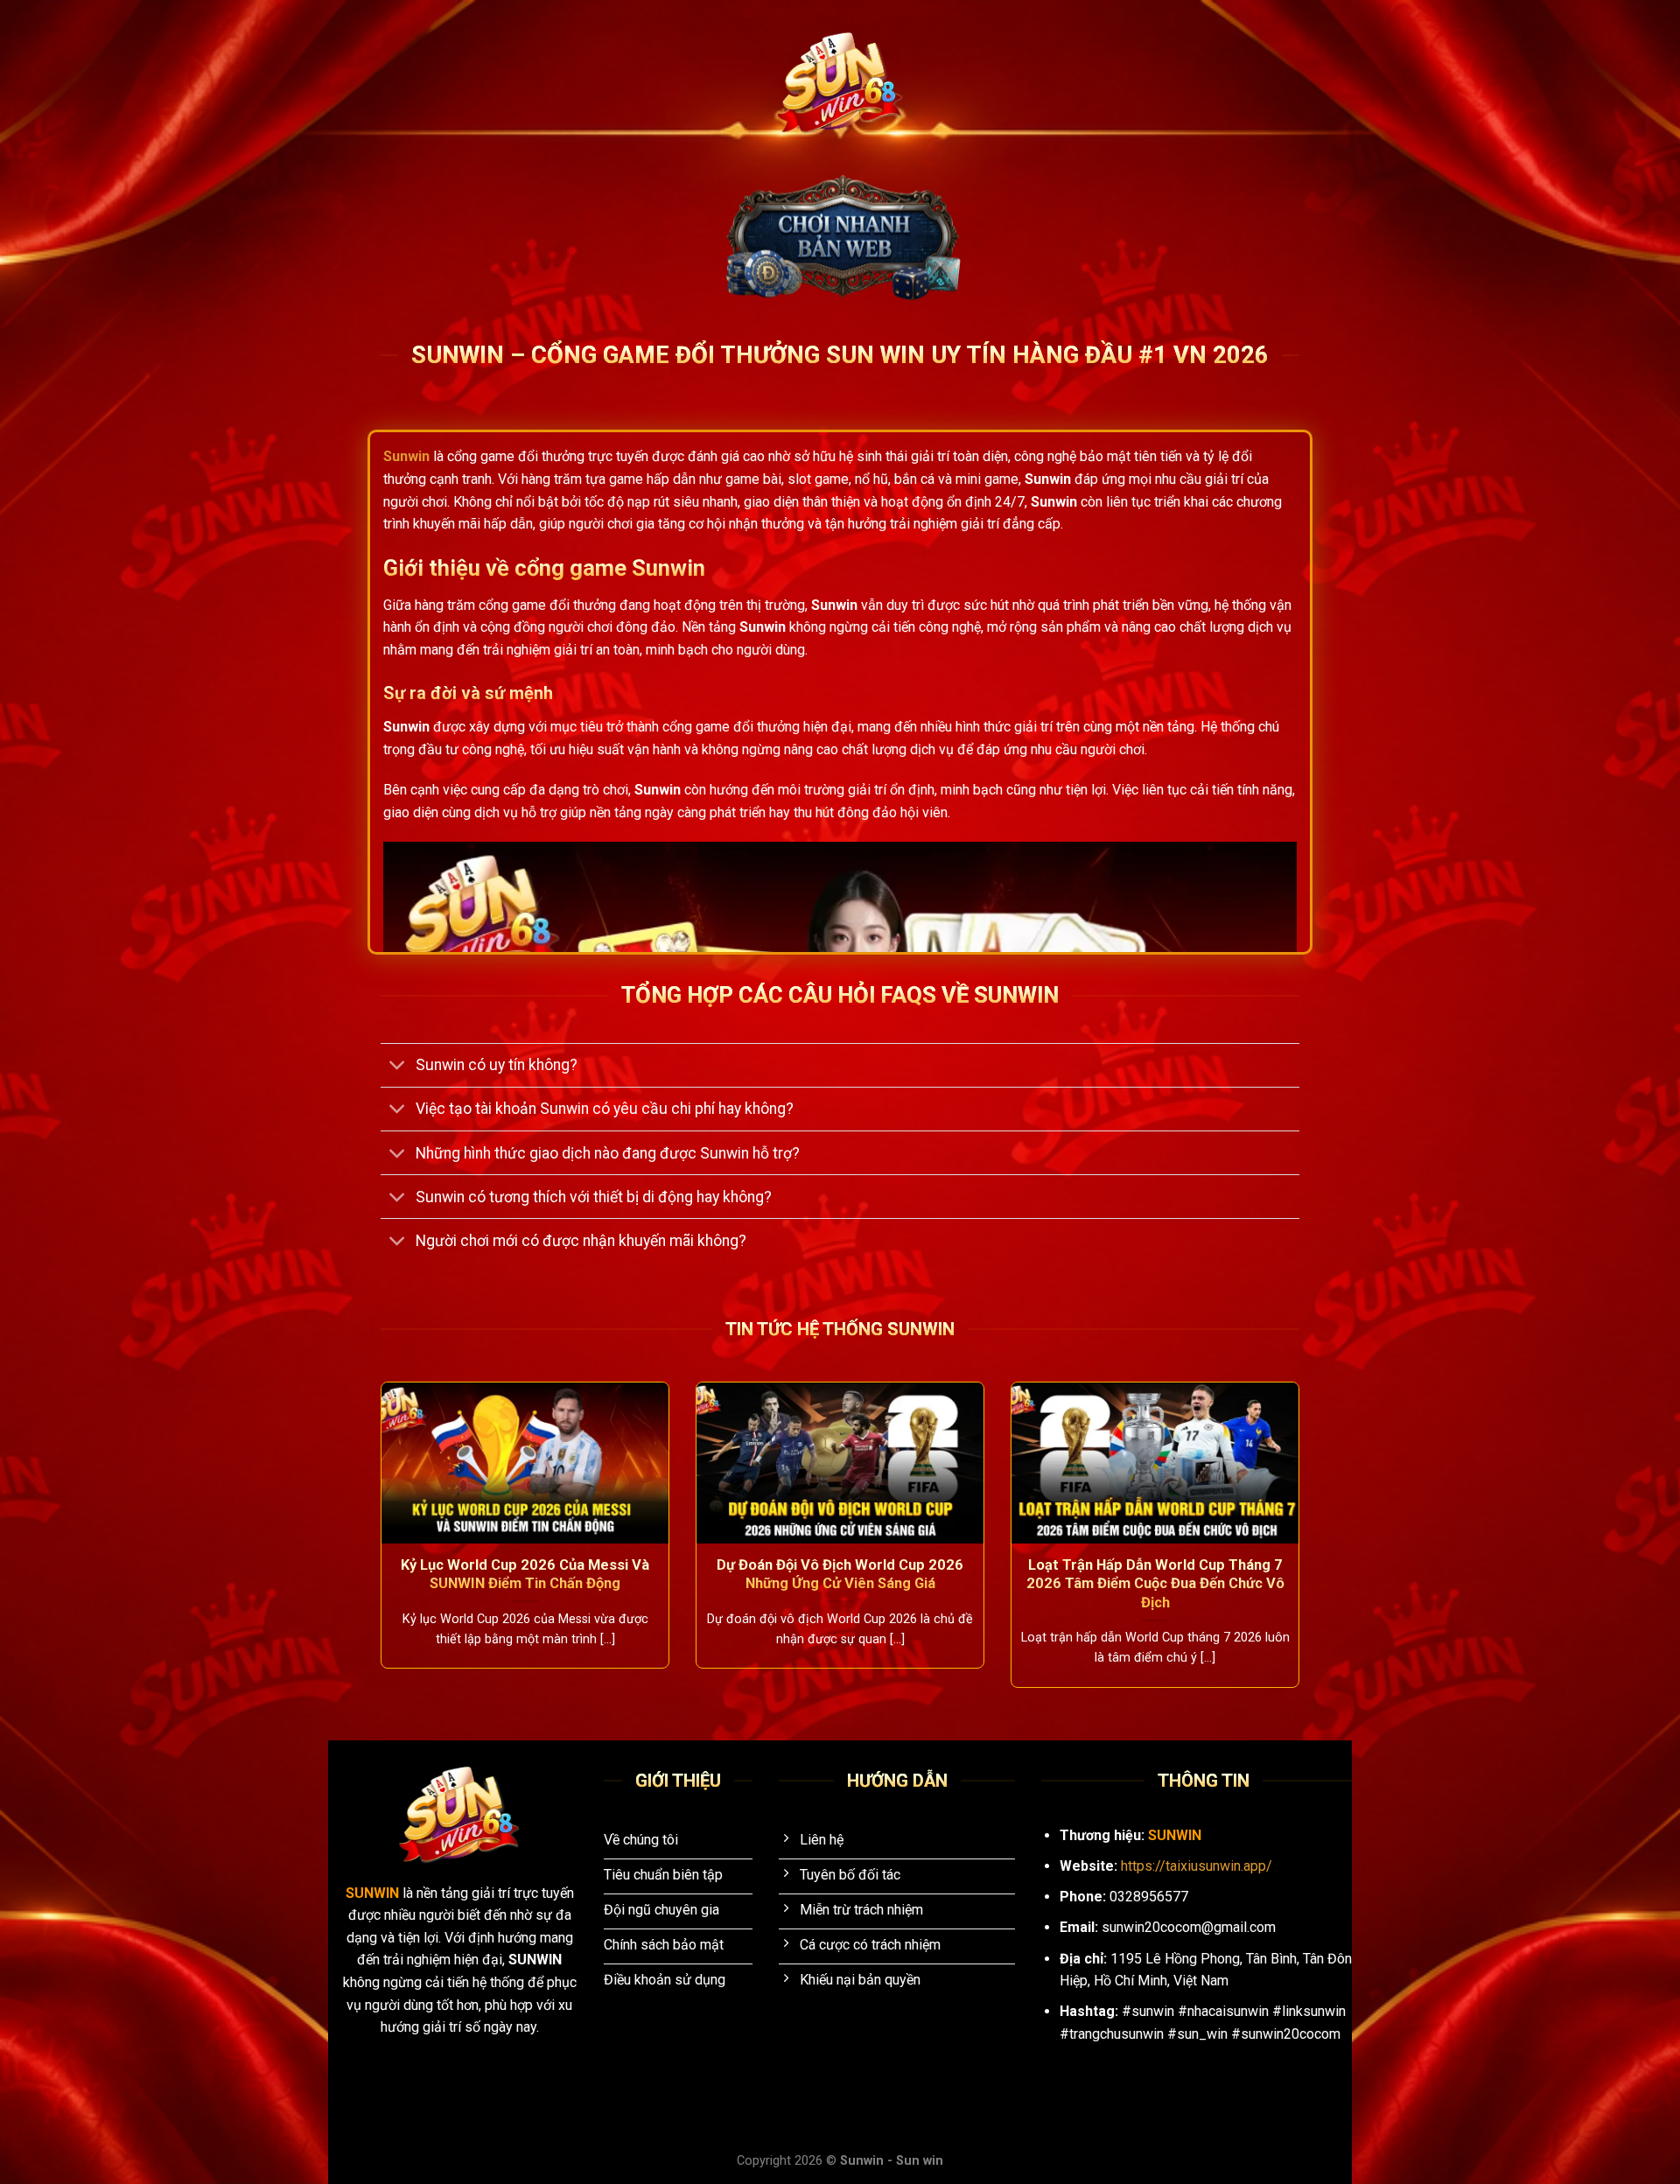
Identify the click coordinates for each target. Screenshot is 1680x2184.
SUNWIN (374, 1893)
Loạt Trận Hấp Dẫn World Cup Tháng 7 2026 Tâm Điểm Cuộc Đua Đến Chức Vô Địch (1155, 1584)
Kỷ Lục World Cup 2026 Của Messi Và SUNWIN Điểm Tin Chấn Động (525, 1575)
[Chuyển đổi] (398, 1067)
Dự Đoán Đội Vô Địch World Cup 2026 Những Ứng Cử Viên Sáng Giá (840, 1575)
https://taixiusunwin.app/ (1197, 1866)
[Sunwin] (840, 84)
